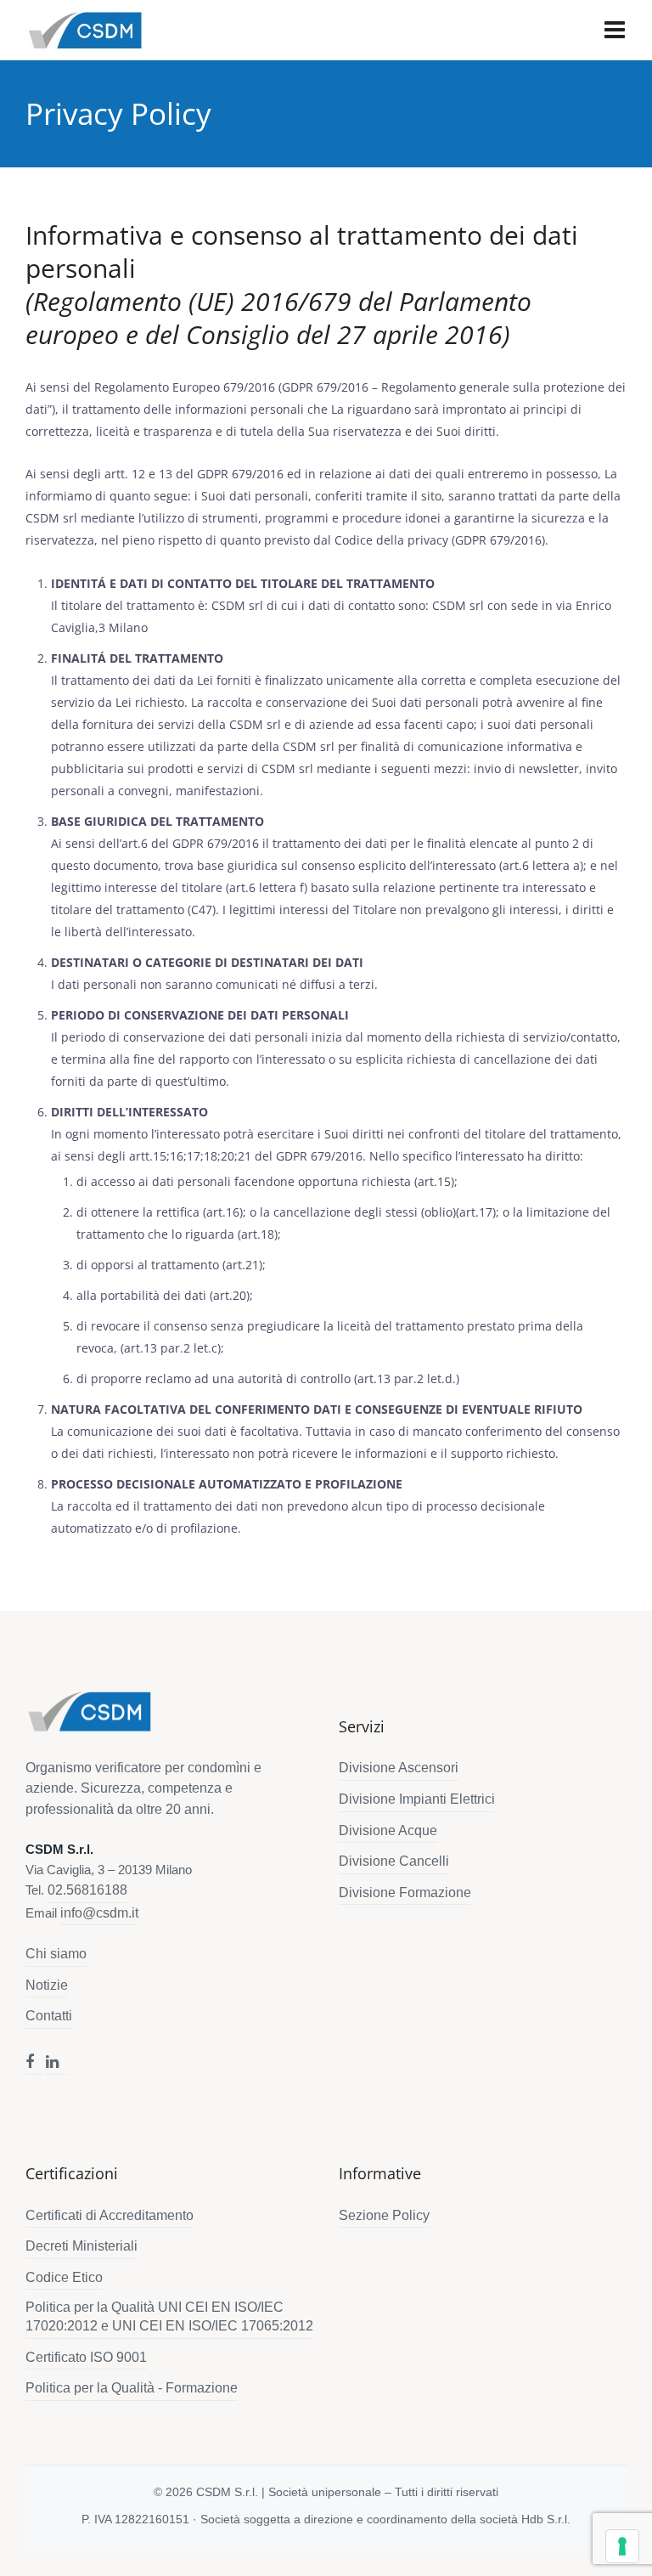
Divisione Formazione (405, 1892)
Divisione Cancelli (394, 1861)
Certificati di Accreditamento (110, 2215)
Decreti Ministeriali (81, 2246)
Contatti (49, 2016)
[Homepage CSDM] (89, 1712)
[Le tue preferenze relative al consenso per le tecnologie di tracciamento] (622, 2546)
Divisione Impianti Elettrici (417, 1799)
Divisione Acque (388, 1830)
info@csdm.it (99, 1913)
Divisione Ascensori (399, 1768)
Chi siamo (56, 1954)
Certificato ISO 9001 (86, 2357)
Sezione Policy (384, 2215)
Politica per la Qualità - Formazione (132, 2388)
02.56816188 (87, 1890)
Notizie (47, 1985)
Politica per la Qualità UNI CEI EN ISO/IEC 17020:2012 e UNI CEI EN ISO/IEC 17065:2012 (169, 2316)
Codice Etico (64, 2277)
